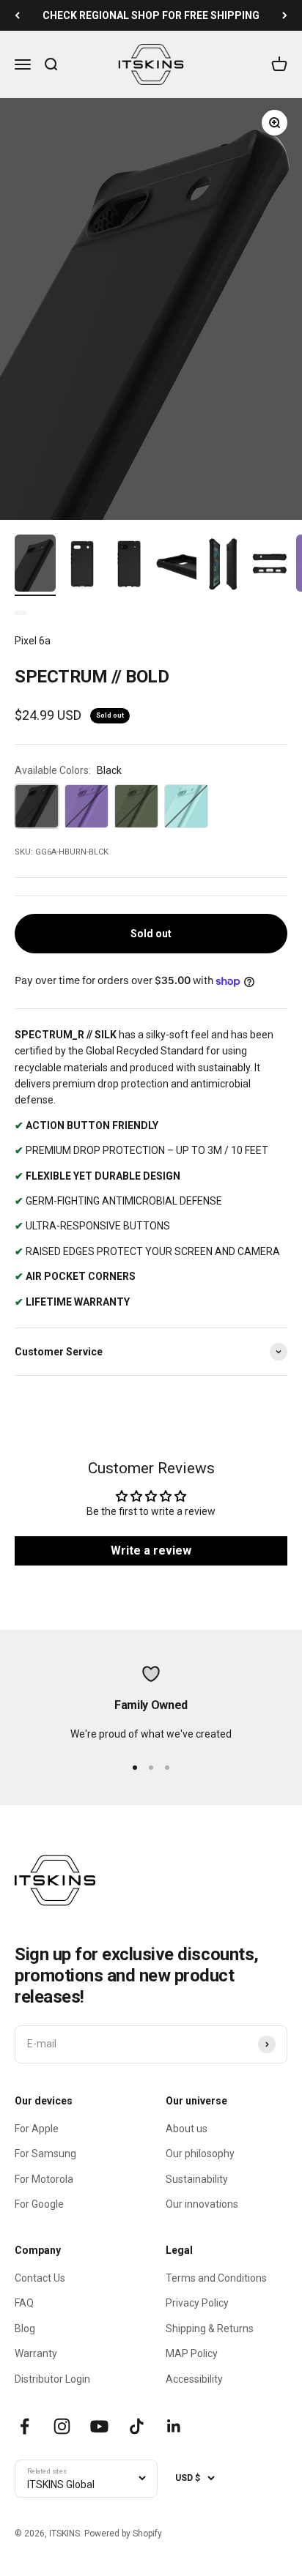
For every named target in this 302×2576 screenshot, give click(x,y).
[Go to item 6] (270, 566)
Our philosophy (200, 2154)
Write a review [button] (151, 1551)
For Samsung (45, 2154)
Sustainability (197, 2179)
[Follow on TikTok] (137, 2426)
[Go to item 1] (35, 565)
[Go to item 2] (82, 566)
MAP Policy (192, 2353)
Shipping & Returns (210, 2329)
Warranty (36, 2353)
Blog (25, 2329)
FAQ (24, 2303)
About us (187, 2129)
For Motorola (44, 2179)
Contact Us (40, 2278)
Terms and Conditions (216, 2278)
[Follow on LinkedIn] (174, 2426)
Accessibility (194, 2379)
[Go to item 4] (176, 566)
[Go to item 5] (223, 566)
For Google (39, 2204)
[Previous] (17, 15)
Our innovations (202, 2204)
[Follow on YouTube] (99, 2426)
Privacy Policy (197, 2303)
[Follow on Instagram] (62, 2426)
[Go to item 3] (129, 566)
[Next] (285, 15)
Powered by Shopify (123, 2534)
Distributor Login (52, 2379)
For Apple (37, 2129)
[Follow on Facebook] (25, 2426)
